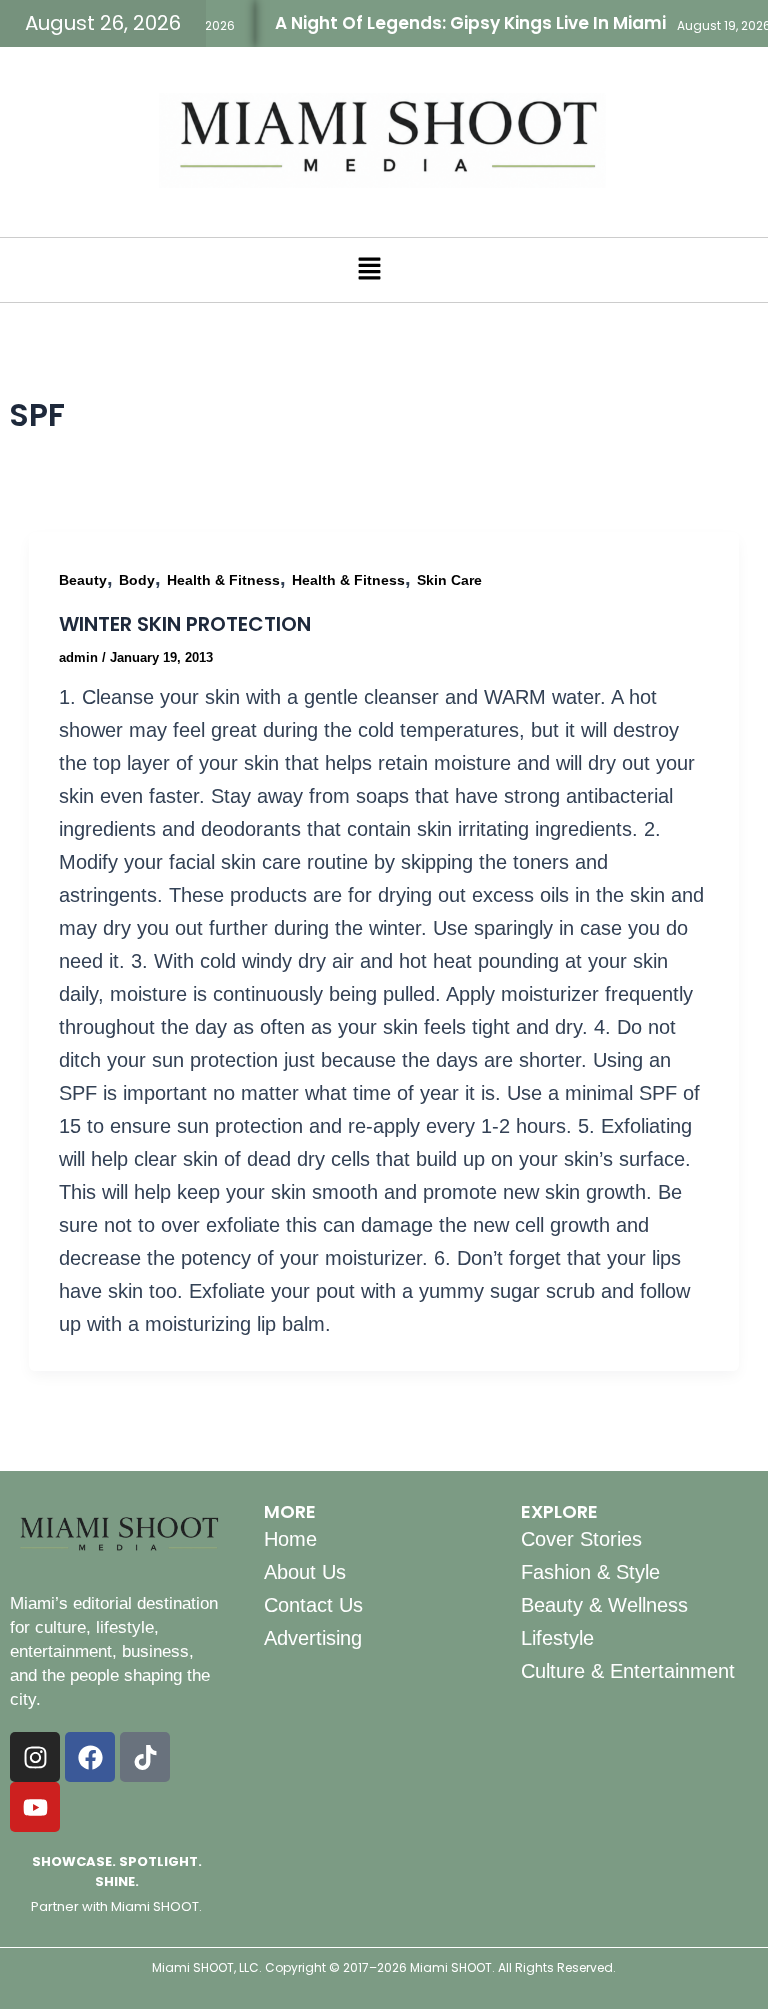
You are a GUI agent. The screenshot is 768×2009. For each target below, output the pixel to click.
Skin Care (449, 580)
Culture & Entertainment (628, 1671)
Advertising (313, 1638)
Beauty (83, 580)
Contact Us (313, 1605)
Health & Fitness (223, 580)
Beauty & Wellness (604, 1605)
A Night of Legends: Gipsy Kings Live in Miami (456, 23)
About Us (305, 1572)
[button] (369, 270)
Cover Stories (581, 1539)
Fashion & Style (590, 1572)
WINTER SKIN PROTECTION (185, 624)
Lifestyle (557, 1638)
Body (137, 580)
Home (290, 1539)
